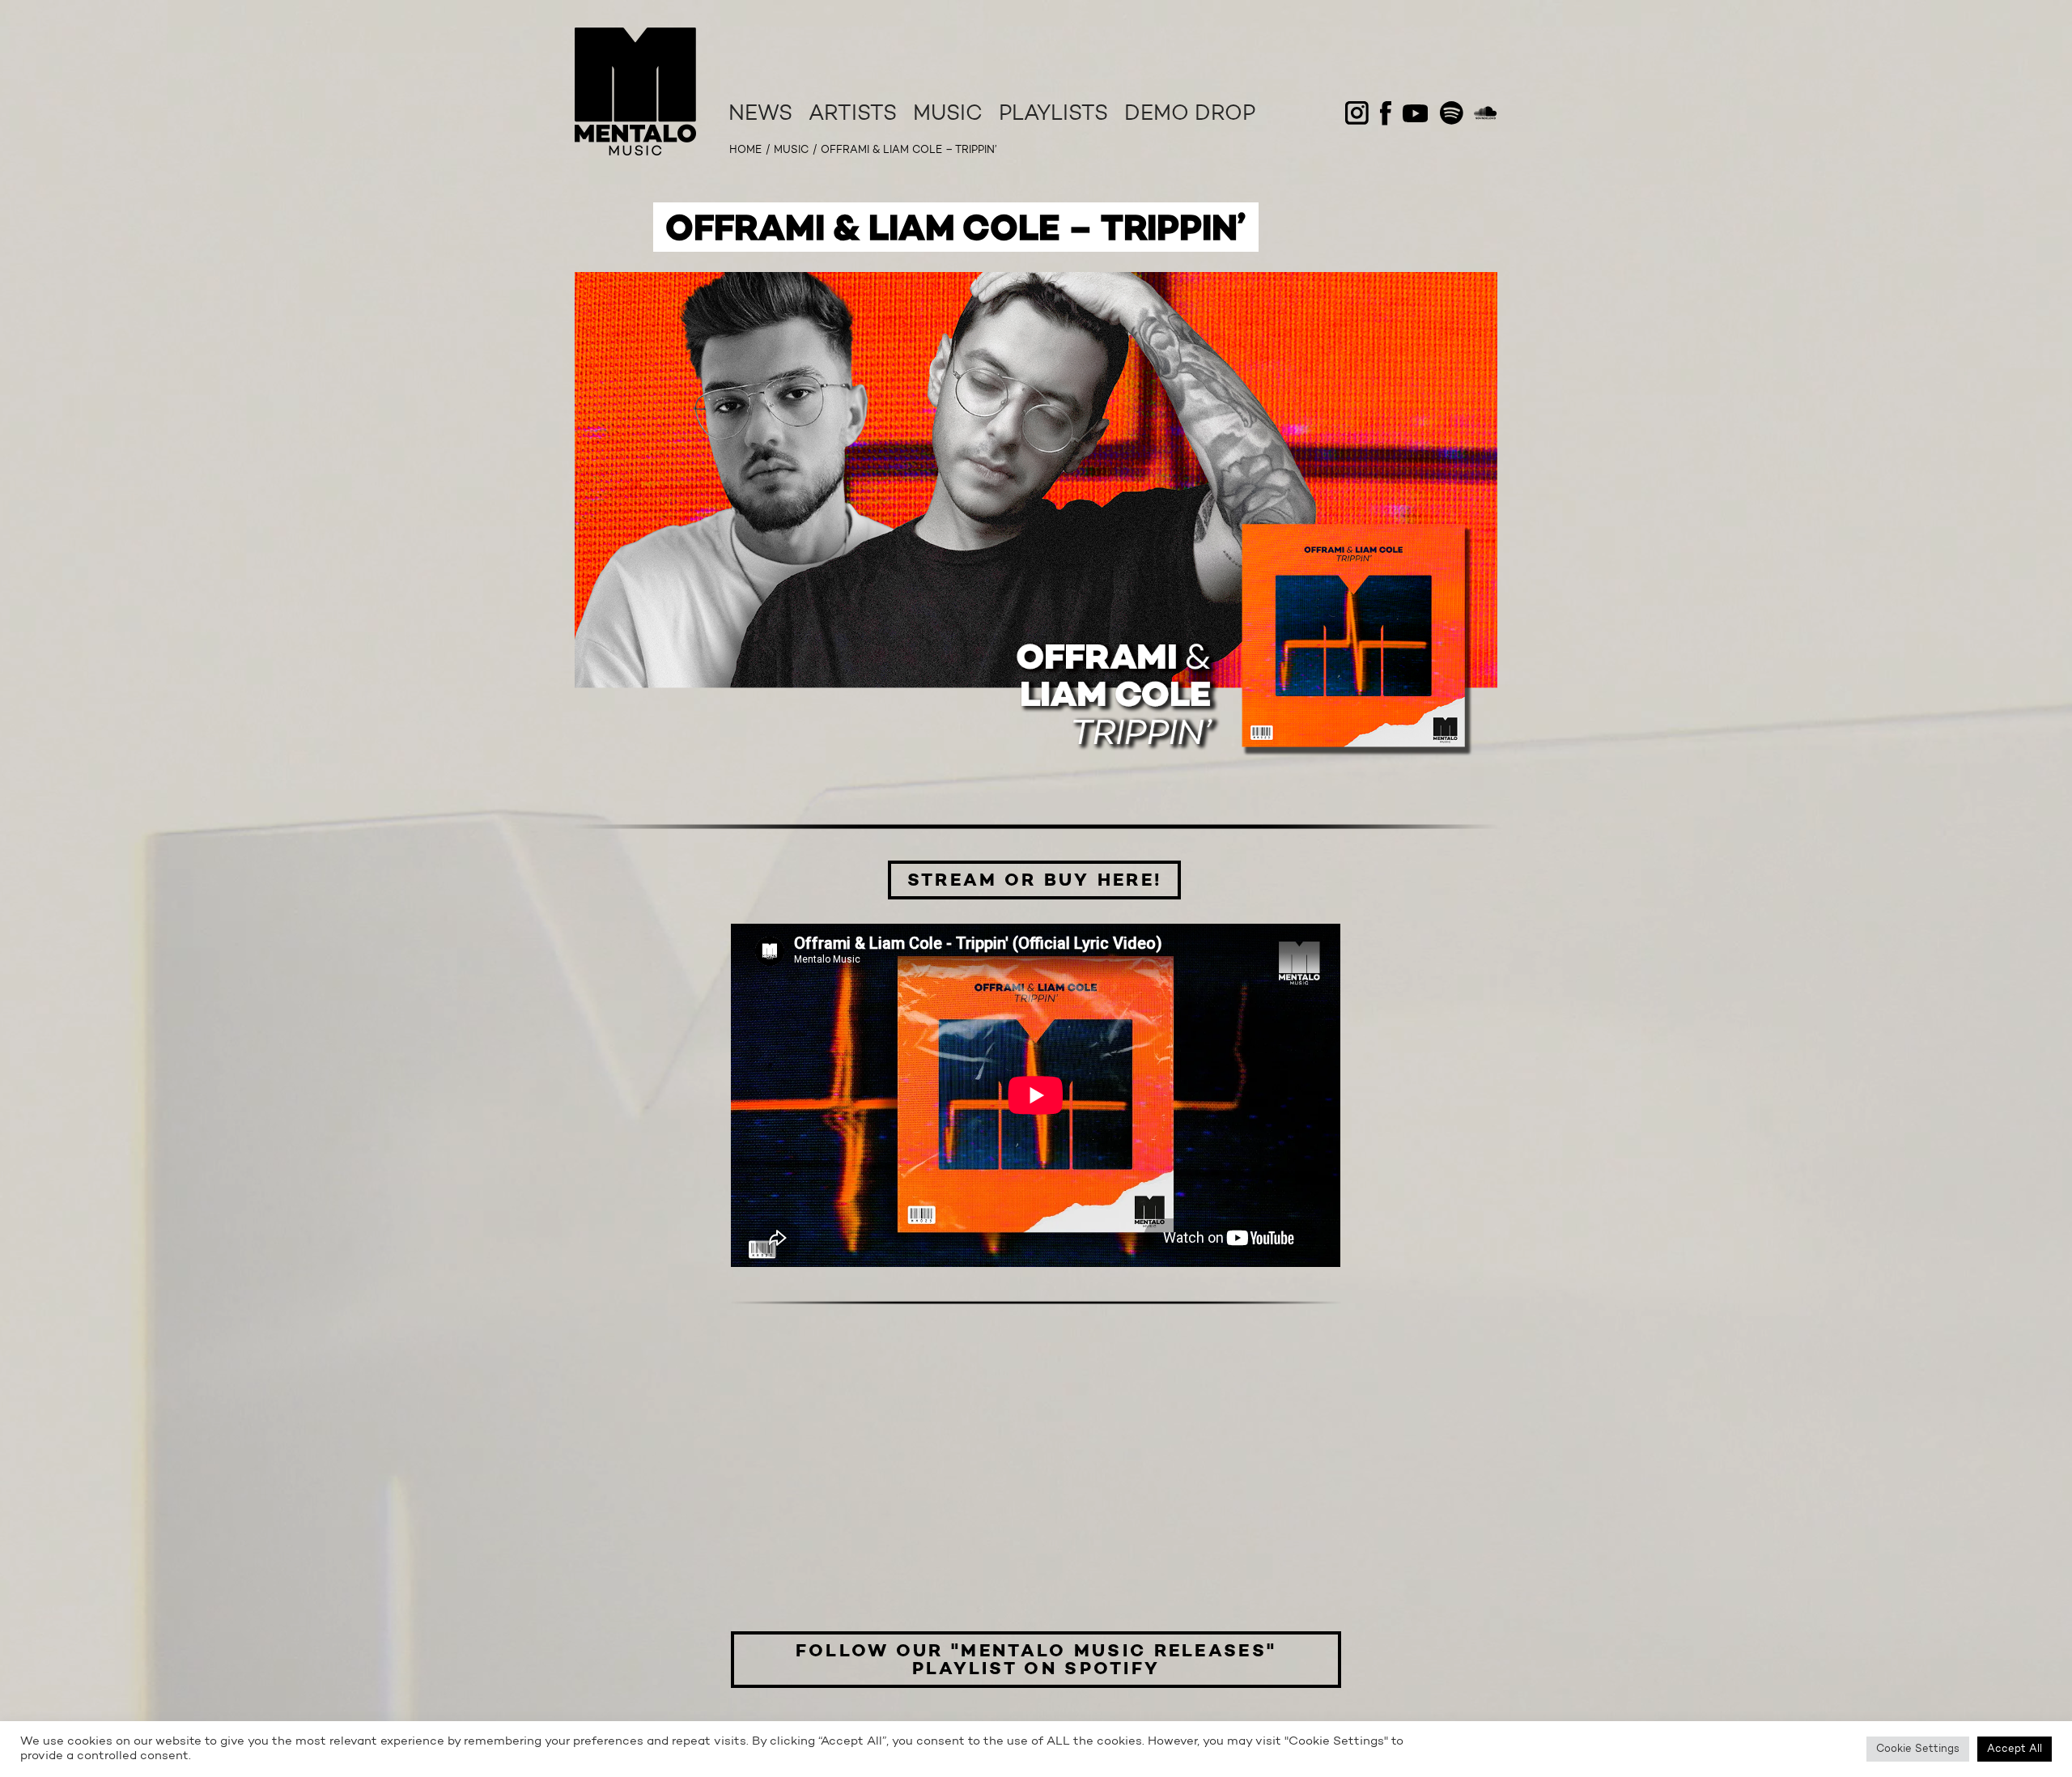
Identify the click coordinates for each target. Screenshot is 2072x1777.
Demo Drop (1190, 115)
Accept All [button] (2015, 1749)
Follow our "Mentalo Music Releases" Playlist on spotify (1036, 1660)
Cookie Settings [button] (1918, 1749)
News (760, 115)
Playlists (1053, 115)
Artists (853, 115)
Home (745, 150)
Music (948, 115)
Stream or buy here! (1035, 881)
